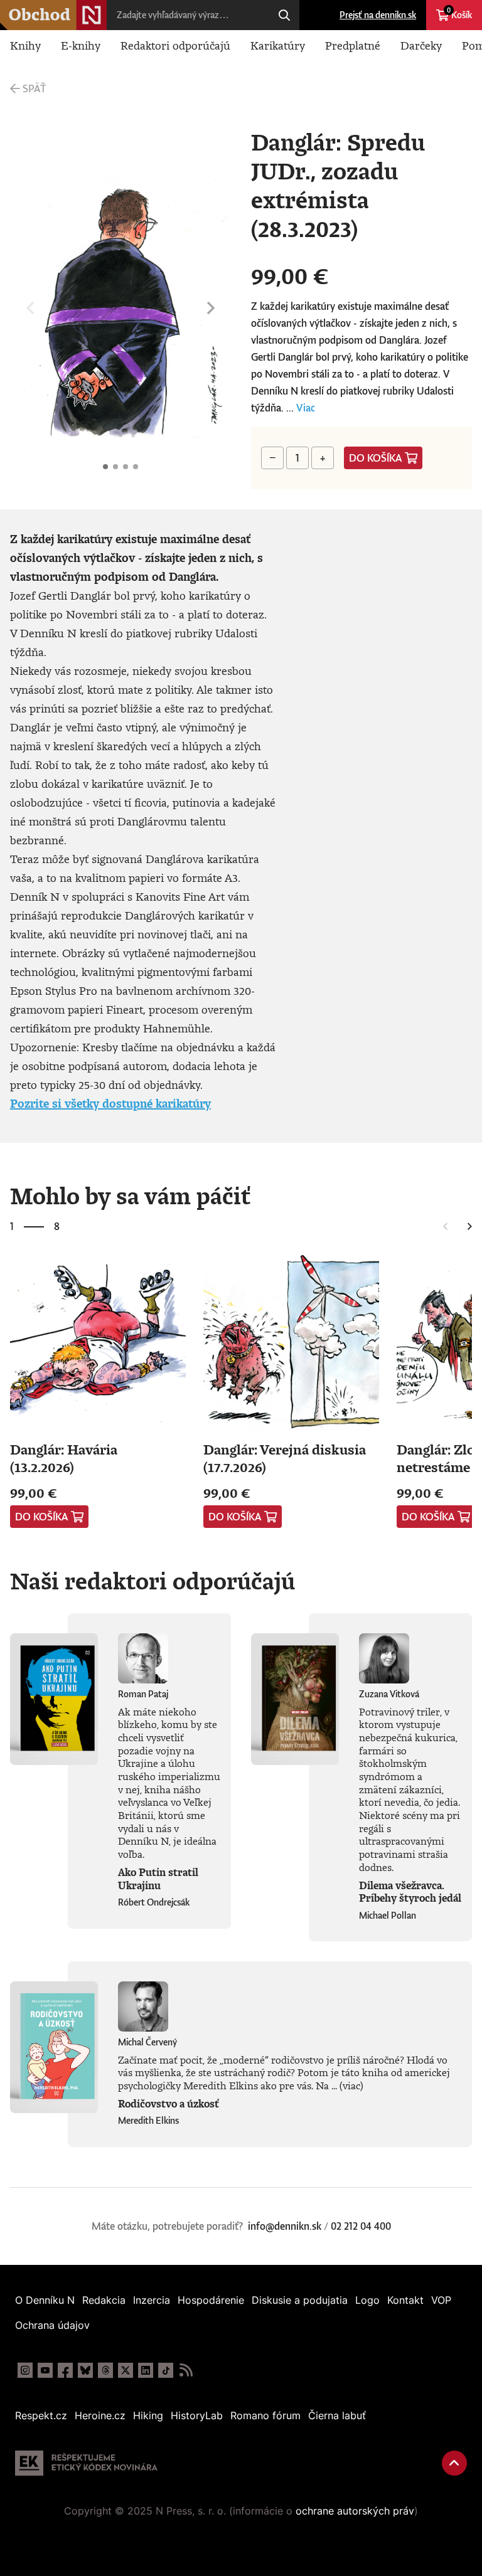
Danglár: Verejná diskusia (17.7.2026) (285, 1458)
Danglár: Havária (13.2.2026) (64, 1458)
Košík (459, 13)
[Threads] (105, 2370)
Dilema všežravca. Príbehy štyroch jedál (410, 1892)
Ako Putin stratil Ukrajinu (158, 1879)
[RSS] (186, 2370)
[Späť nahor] (454, 2463)
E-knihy (81, 45)
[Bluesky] (85, 2370)
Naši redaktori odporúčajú (153, 1581)
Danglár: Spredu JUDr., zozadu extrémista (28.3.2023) (105, 467)
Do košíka (376, 458)
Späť (34, 88)
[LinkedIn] (146, 2370)
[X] (126, 2370)
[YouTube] (45, 2370)
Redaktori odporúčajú (175, 45)
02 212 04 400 (361, 2226)
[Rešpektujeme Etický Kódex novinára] (86, 2463)
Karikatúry (278, 45)
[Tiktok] (166, 2370)
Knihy (25, 45)
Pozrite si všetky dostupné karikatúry (110, 1103)
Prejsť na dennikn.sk (378, 15)
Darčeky (421, 45)
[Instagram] (25, 2370)
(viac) (351, 2086)
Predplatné (353, 45)
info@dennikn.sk (285, 2226)
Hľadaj (284, 15)
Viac (306, 408)
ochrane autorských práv (355, 2511)
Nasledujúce (211, 309)
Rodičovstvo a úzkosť (169, 2104)
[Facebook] (65, 2370)
